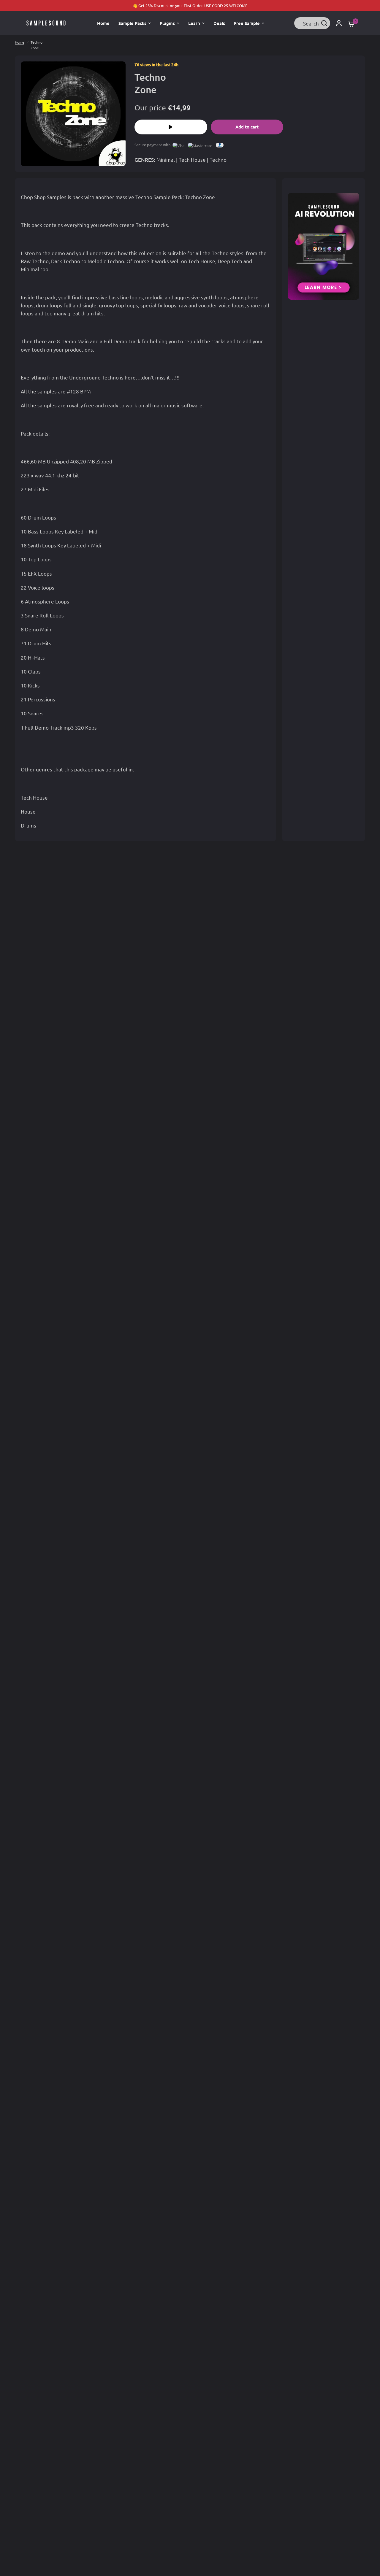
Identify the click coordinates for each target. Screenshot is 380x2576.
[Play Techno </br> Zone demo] (171, 127)
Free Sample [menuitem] (247, 23)
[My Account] (339, 23)
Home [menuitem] (103, 23)
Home (20, 42)
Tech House (192, 159)
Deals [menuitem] (219, 23)
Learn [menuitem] (194, 23)
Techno (218, 159)
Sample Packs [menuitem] (132, 23)
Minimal (166, 159)
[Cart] (350, 23)
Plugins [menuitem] (167, 23)
